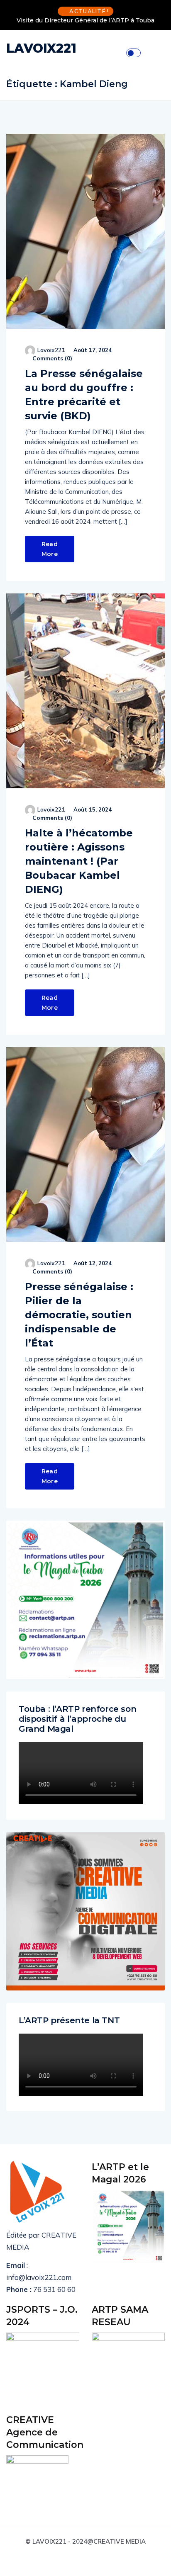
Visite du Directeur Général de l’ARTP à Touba (85, 20)
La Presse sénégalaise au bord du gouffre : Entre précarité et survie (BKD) (84, 395)
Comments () (51, 358)
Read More (50, 549)
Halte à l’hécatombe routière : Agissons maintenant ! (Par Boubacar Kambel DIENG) (79, 861)
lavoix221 (51, 350)
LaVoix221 (41, 48)
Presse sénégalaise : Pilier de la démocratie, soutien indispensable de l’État (79, 1315)
